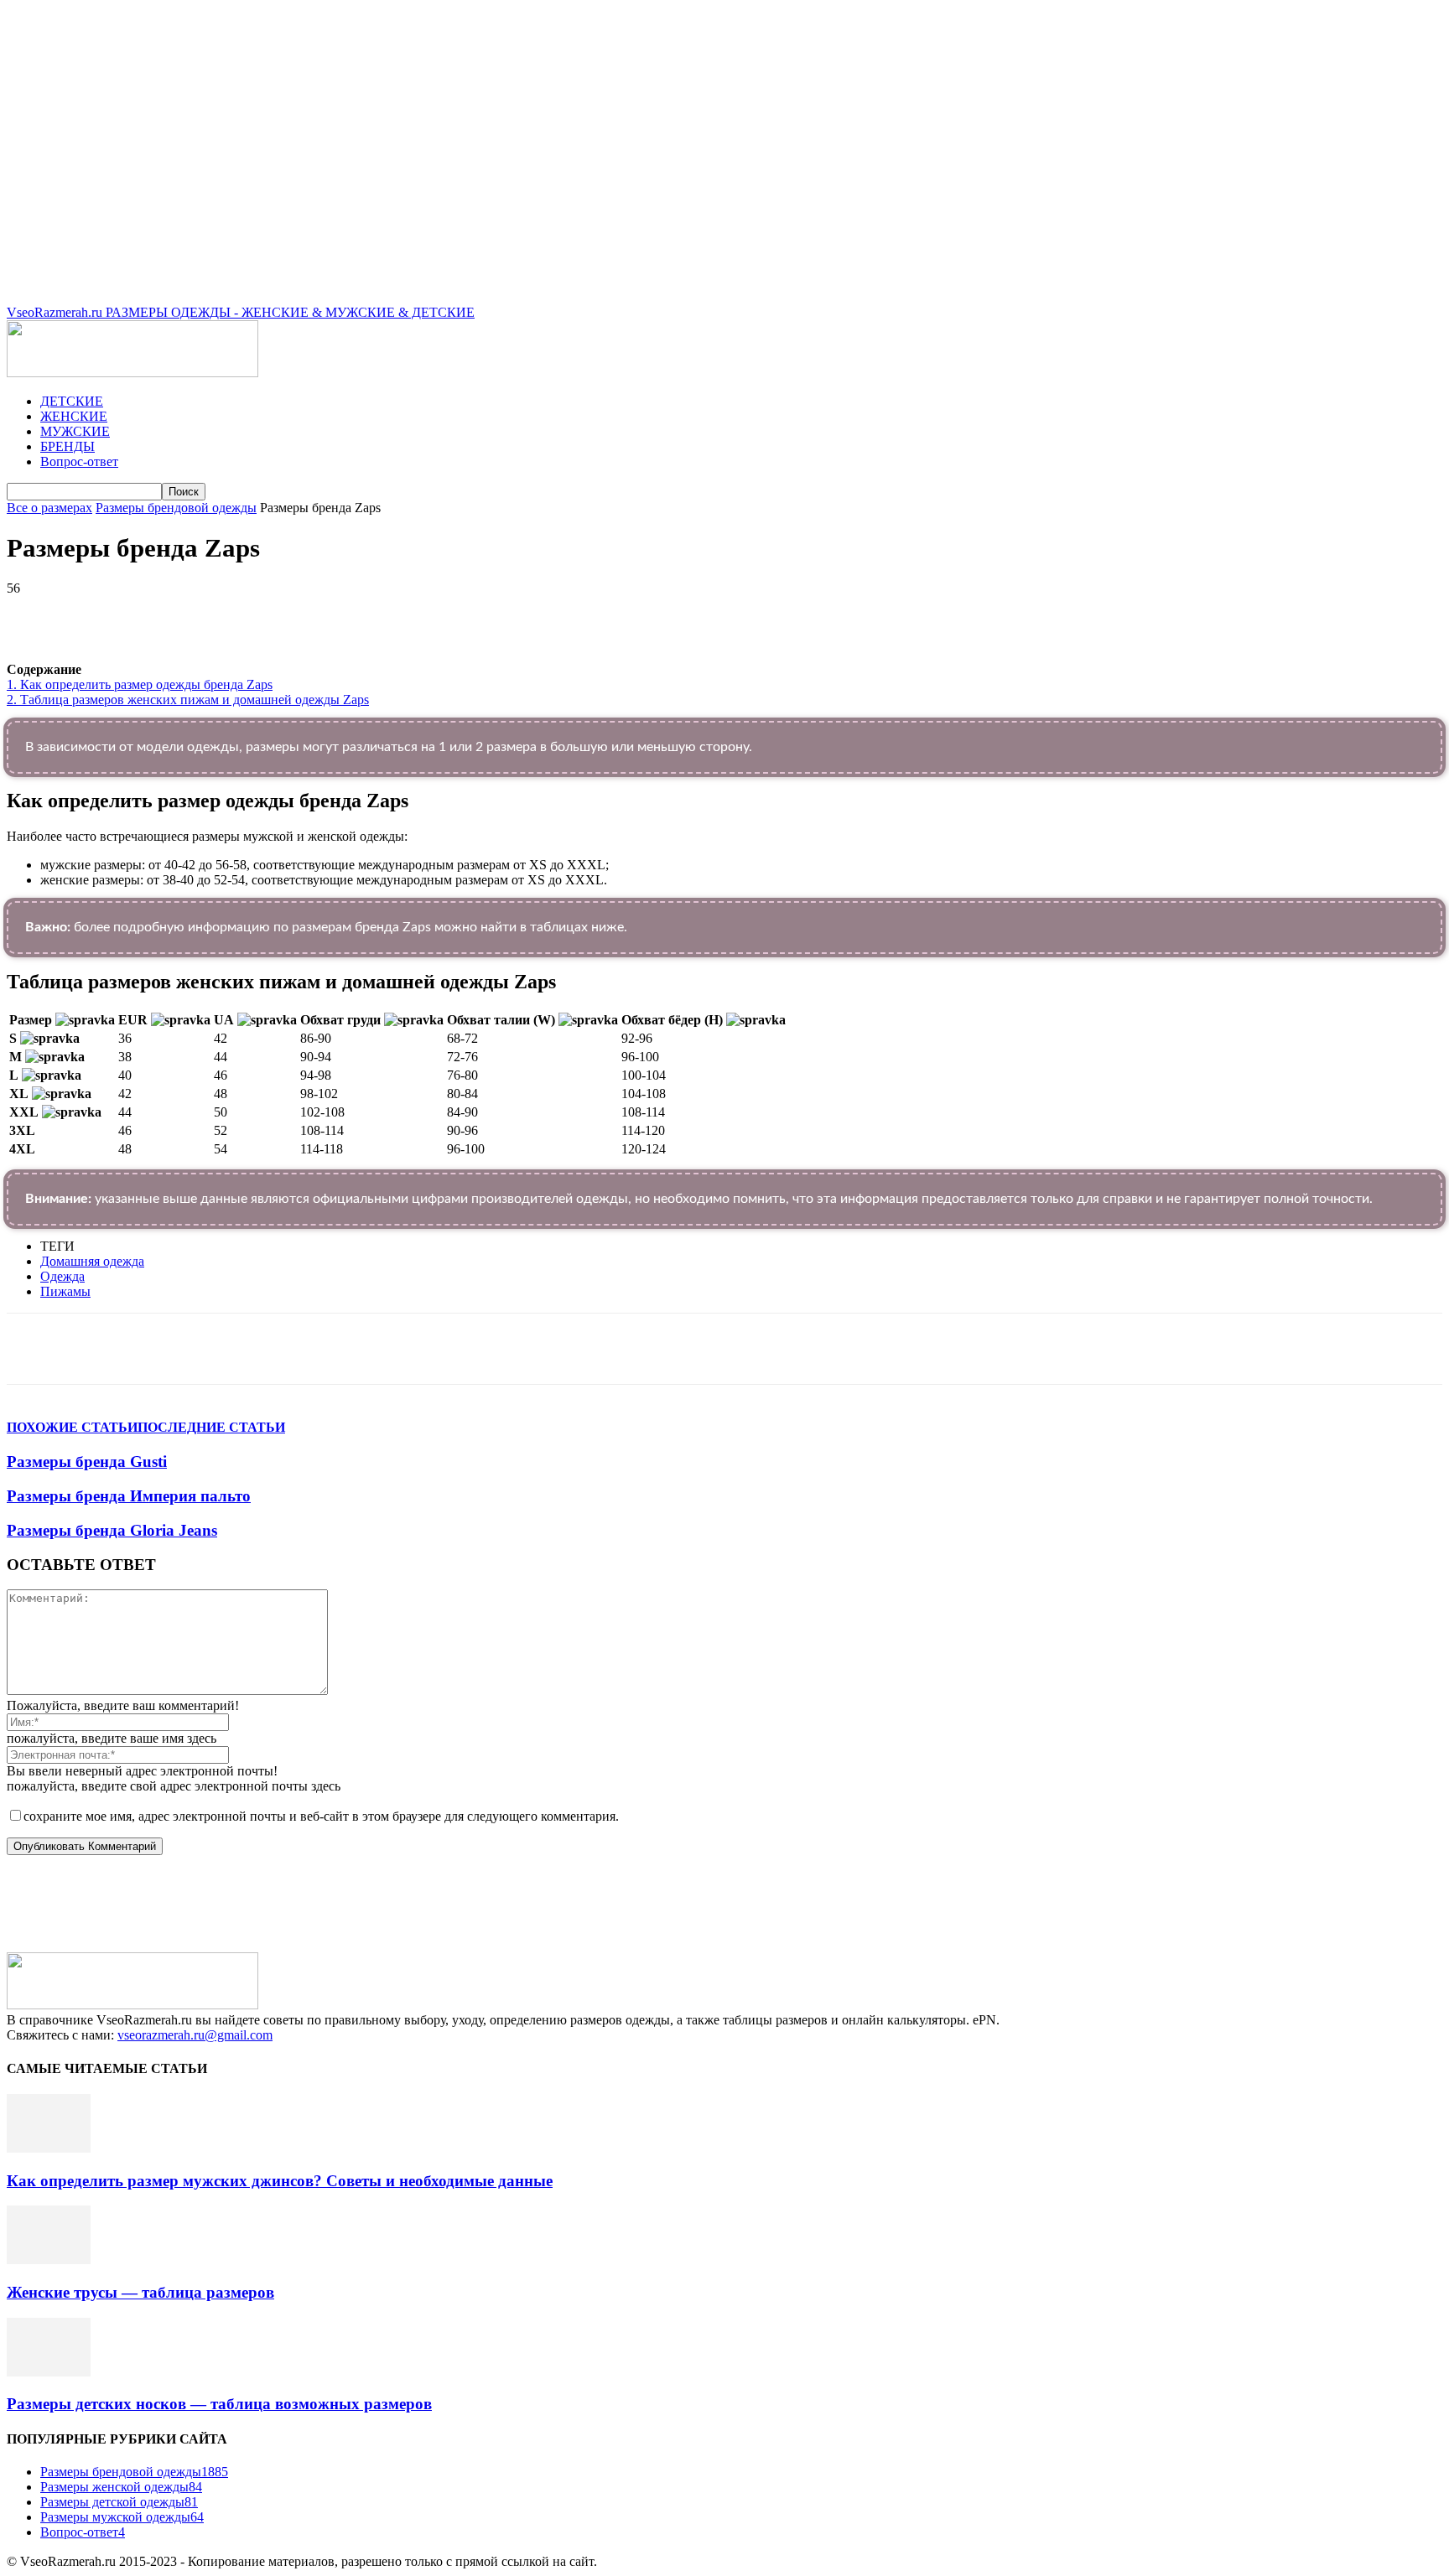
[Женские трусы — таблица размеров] (49, 2260)
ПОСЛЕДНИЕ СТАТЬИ (211, 1427)
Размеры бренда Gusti (87, 1462)
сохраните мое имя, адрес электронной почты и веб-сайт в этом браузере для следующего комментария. (321, 1816)
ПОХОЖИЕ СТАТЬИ (72, 1427)
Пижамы (65, 1291)
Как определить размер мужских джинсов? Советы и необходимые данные (280, 2181)
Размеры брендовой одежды (176, 508)
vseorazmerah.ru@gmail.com (195, 2035)
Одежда (62, 1276)
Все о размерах (49, 508)
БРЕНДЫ (68, 446)
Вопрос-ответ (79, 461)
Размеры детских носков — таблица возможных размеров (219, 2404)
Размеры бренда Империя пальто (129, 1496)
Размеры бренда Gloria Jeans (112, 1530)
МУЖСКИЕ (75, 431)
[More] (480, 614)
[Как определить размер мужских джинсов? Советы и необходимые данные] (49, 2148)
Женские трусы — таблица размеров (140, 2292)
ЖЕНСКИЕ (74, 416)
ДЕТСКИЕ (72, 401)
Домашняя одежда (92, 1261)
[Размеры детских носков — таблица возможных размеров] (49, 2372)
